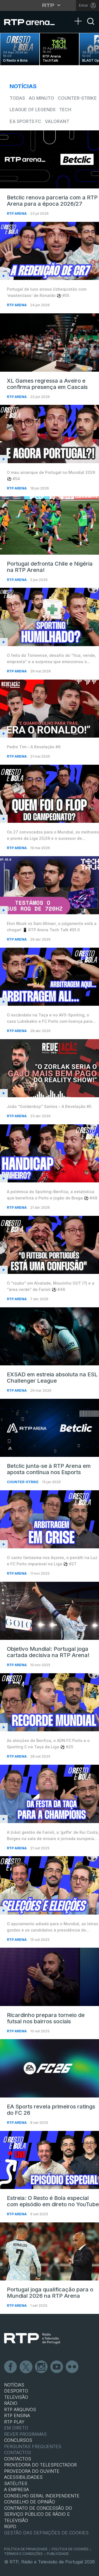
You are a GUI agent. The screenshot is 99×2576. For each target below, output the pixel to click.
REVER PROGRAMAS (25, 2434)
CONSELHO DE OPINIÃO (30, 2502)
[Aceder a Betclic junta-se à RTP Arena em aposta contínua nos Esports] (50, 1428)
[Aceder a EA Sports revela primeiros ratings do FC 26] (50, 2068)
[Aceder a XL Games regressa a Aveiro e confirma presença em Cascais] (50, 342)
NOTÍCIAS (14, 2385)
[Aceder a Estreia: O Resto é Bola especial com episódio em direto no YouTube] (50, 2160)
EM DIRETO (16, 2428)
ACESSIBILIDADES (23, 2477)
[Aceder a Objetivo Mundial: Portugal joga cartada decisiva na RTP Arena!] (50, 1611)
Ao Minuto (41, 98)
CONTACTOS (18, 2459)
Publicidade (58, 2554)
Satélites (16, 2483)
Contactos (18, 2452)
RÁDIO (11, 2403)
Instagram (42, 2367)
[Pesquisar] (91, 26)
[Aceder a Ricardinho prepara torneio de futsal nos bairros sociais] (50, 1977)
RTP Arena (17, 214)
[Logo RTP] (32, 2339)
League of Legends (33, 110)
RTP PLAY (14, 2422)
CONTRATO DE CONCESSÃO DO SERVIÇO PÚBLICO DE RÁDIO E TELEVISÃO (38, 2514)
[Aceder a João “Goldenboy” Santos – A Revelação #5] (50, 1068)
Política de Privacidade (26, 2549)
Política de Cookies (70, 2549)
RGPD (10, 2526)
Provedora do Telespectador (40, 2465)
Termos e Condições (23, 2554)
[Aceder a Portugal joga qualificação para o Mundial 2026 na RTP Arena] (50, 2251)
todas (17, 98)
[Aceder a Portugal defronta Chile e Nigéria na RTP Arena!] (50, 525)
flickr (72, 2367)
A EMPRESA (16, 2489)
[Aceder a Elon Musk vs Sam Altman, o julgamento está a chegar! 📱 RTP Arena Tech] (50, 885)
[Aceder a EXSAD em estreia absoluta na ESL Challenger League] (50, 1336)
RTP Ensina (17, 2415)
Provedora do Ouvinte (32, 2471)
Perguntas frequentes (33, 2446)
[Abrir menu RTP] (50, 5)
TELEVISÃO (16, 2397)
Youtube (57, 2367)
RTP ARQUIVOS (20, 2409)
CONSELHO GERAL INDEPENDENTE (42, 2496)
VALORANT (57, 121)
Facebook (11, 2367)
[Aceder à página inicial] (33, 22)
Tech (65, 110)
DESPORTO (16, 2391)
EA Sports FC (25, 121)
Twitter (26, 2367)
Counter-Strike (77, 98)
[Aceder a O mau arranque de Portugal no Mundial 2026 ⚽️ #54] (50, 434)
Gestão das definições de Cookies (46, 2533)
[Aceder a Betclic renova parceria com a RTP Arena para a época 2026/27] (50, 159)
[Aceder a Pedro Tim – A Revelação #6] (50, 709)
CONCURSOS (18, 2440)
